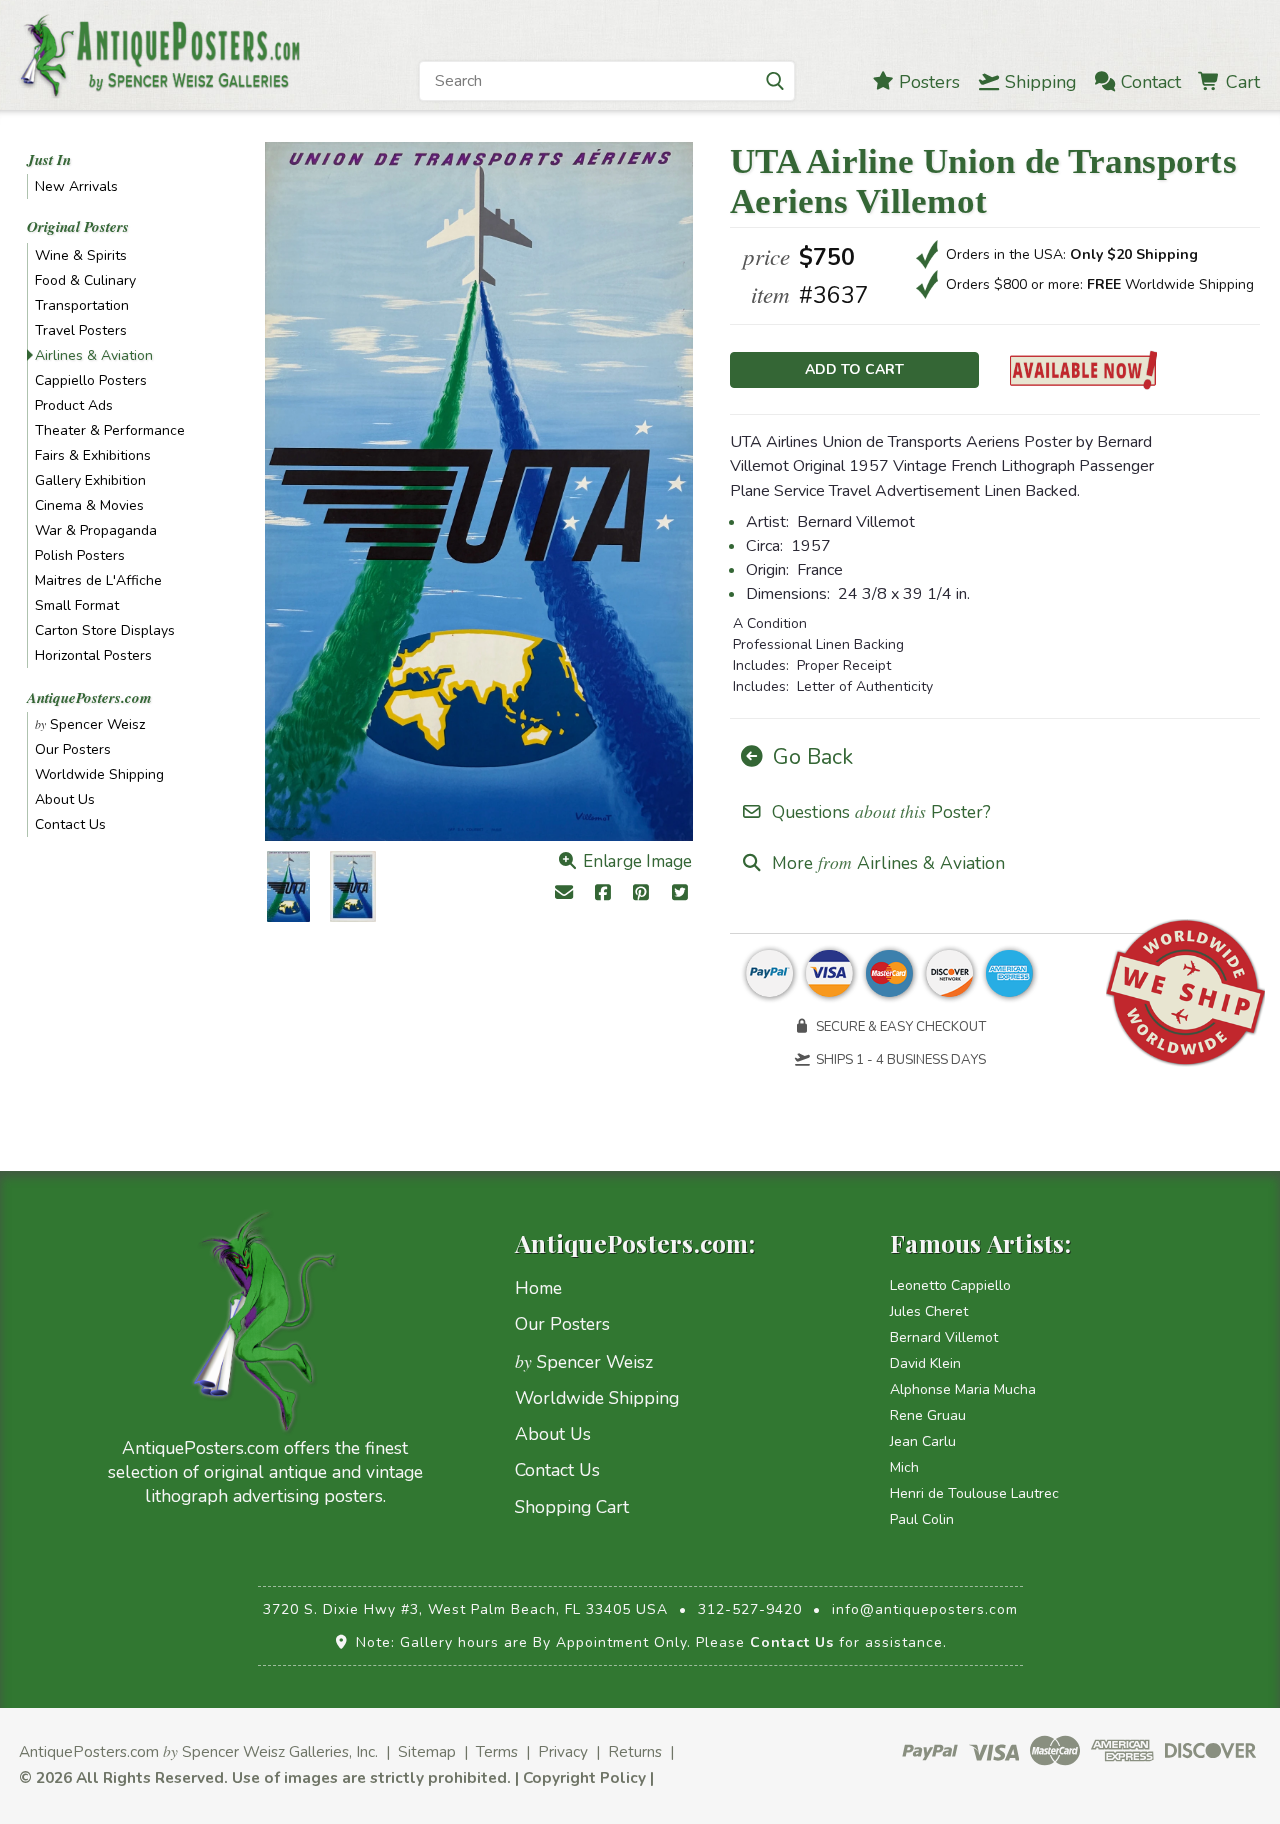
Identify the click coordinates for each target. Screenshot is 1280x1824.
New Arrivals (76, 186)
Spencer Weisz (90, 724)
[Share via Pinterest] (641, 894)
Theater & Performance (110, 430)
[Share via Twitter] (680, 894)
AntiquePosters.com (89, 697)
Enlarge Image (635, 861)
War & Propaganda (96, 530)
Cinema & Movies (89, 505)
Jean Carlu (923, 1441)
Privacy (563, 1751)
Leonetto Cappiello (950, 1285)
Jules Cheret (929, 1311)
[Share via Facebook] (602, 894)
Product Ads (74, 405)
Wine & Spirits (81, 255)
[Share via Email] (564, 894)
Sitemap (427, 1751)
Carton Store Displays (105, 630)
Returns (635, 1751)
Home (538, 1288)
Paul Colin (922, 1519)
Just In (49, 159)
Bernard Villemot (944, 1337)
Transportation (82, 305)
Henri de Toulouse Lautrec (974, 1493)
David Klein (925, 1363)
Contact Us (70, 824)
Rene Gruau (928, 1415)
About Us (65, 799)
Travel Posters (81, 330)
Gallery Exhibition (90, 480)
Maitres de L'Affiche (98, 580)
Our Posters (73, 749)
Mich (904, 1467)
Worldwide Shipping (99, 774)
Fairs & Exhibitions (93, 455)
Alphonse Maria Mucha (963, 1389)
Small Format (77, 605)
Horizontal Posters (93, 655)
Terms (497, 1751)
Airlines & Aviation (94, 355)
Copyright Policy (584, 1777)
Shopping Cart (572, 1507)
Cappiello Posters (91, 380)
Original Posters (78, 226)
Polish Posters (80, 555)
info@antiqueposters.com (925, 1609)
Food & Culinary (85, 280)
